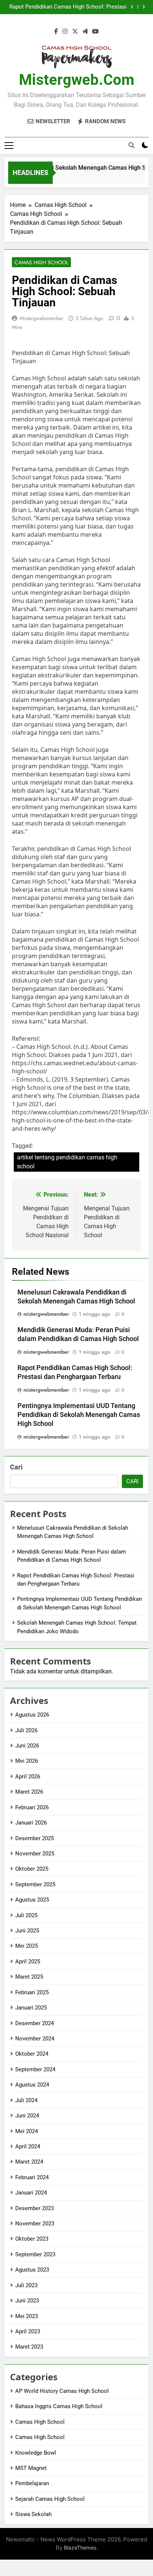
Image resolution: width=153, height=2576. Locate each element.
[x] (75, 32)
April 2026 (28, 1777)
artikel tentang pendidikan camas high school (67, 1162)
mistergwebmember (42, 318)
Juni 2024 (27, 2116)
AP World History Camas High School (62, 2391)
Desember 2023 (35, 2208)
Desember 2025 (35, 1838)
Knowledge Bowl (36, 2453)
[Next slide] (144, 7)
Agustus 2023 (32, 2270)
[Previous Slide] (132, 7)
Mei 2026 (27, 1761)
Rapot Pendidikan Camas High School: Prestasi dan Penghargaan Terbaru (68, 7)
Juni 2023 (27, 2301)
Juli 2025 (26, 1915)
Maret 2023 (29, 2347)
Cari (16, 1467)
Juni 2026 (27, 1746)
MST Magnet (31, 2468)
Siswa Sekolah (33, 2514)
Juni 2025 (27, 1931)
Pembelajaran (32, 2483)
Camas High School (41, 262)
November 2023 (35, 2224)
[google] (85, 32)
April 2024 (28, 2146)
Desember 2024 (35, 2023)
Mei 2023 (27, 2316)
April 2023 (28, 2331)
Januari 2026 (31, 1823)
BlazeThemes (80, 2548)
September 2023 (35, 2254)
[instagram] (65, 32)
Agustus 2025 (32, 1900)
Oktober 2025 (32, 1869)
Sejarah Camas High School (50, 2499)
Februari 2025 (32, 1992)
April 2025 (28, 1961)
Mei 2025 (27, 1946)
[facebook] (56, 32)
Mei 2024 (27, 2131)
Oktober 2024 (32, 2054)
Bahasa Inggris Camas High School (59, 2406)
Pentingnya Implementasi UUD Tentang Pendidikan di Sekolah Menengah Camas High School (79, 1415)
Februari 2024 (32, 2177)
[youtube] (95, 32)
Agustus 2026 (32, 1715)
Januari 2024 (31, 2193)
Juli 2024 (26, 2100)
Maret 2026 (29, 1792)
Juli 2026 (26, 1730)
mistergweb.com (77, 80)
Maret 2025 (29, 1977)
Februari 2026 (32, 1807)
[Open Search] (131, 145)
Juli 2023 (26, 2285)
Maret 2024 (29, 2162)
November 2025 (35, 1854)
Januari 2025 (31, 2008)
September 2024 (35, 2069)
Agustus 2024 (32, 2085)
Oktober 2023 (32, 2239)
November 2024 (35, 2039)
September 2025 (35, 1884)
